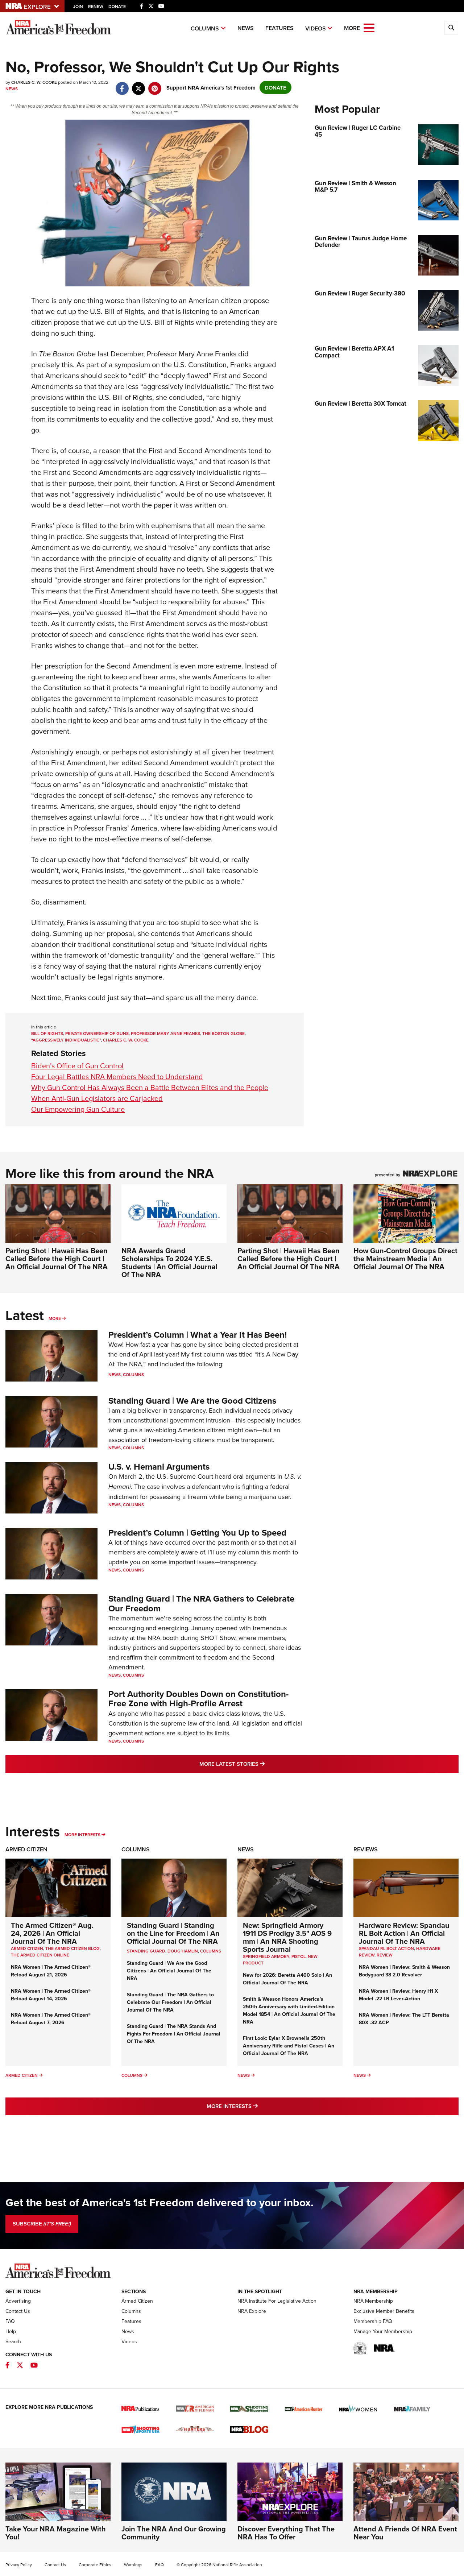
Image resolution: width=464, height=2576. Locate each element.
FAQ (10, 2321)
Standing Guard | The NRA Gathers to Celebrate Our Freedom (201, 1603)
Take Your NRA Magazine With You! (56, 2533)
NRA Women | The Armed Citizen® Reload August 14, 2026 (51, 1995)
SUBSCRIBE (42, 2224)
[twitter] (138, 85)
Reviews (366, 1849)
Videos (316, 28)
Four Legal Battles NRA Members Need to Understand (117, 1076)
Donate (117, 6)
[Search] (451, 28)
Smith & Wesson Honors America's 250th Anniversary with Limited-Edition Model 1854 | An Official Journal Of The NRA (289, 2010)
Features (279, 28)
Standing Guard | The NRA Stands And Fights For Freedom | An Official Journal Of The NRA (174, 2034)
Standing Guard (146, 1951)
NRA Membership (373, 2301)
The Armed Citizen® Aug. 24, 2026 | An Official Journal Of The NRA (52, 1933)
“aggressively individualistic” (66, 1040)
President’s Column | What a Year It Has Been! (198, 1335)
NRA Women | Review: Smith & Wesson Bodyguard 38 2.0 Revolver (404, 1971)
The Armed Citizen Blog (72, 1948)
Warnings (133, 2565)
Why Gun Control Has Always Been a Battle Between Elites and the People (150, 1087)
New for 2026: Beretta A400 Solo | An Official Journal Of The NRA (287, 1979)
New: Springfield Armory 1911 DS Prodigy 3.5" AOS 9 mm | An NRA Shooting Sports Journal (287, 1937)
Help (11, 2331)
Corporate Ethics (95, 2565)
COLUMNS (211, 1951)
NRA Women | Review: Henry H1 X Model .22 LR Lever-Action (398, 1995)
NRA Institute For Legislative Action (277, 2301)
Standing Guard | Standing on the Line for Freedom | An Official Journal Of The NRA (173, 1933)
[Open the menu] (369, 27)
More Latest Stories (261, 1764)
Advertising (18, 2301)
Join (78, 6)
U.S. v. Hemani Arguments (159, 1467)
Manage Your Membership (383, 2331)
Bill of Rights (47, 1033)
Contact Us (18, 2311)
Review (385, 1955)
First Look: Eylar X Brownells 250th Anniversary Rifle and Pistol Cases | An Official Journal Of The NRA (289, 2046)
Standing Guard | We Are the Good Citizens (192, 1401)
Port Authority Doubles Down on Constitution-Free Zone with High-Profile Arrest (198, 1699)
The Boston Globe (223, 1033)
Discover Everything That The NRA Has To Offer (286, 2533)
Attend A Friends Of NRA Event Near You (405, 2533)
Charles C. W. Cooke (126, 1040)
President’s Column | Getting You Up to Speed (197, 1533)
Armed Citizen (26, 1849)
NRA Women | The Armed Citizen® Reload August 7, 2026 (51, 2019)
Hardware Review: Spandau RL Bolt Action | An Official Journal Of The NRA (404, 1933)
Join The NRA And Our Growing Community (174, 2533)
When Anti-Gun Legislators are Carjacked (97, 1098)
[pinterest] (155, 85)
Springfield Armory (266, 1956)
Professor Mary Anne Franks (165, 1033)
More (55, 1318)
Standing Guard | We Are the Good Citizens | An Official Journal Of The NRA (169, 1971)
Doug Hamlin (183, 1951)
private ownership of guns (97, 1033)
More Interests (82, 1834)
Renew (96, 6)
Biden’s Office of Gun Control (77, 1066)
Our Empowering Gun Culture (78, 1109)
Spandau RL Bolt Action (386, 1948)
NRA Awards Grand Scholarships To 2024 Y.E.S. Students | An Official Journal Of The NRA (169, 1262)
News (246, 28)
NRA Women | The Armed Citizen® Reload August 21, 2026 (51, 1971)
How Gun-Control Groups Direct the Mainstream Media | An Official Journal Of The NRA (405, 1258)
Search (13, 2341)
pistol (299, 1956)
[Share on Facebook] (122, 85)
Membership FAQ (373, 2321)
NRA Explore (252, 2311)
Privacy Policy (19, 2565)
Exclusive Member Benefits (384, 2311)
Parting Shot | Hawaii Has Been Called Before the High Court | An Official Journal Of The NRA (57, 1258)
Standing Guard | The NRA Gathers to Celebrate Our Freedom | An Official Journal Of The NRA (170, 2002)
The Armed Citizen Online (40, 1955)
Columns (205, 28)
